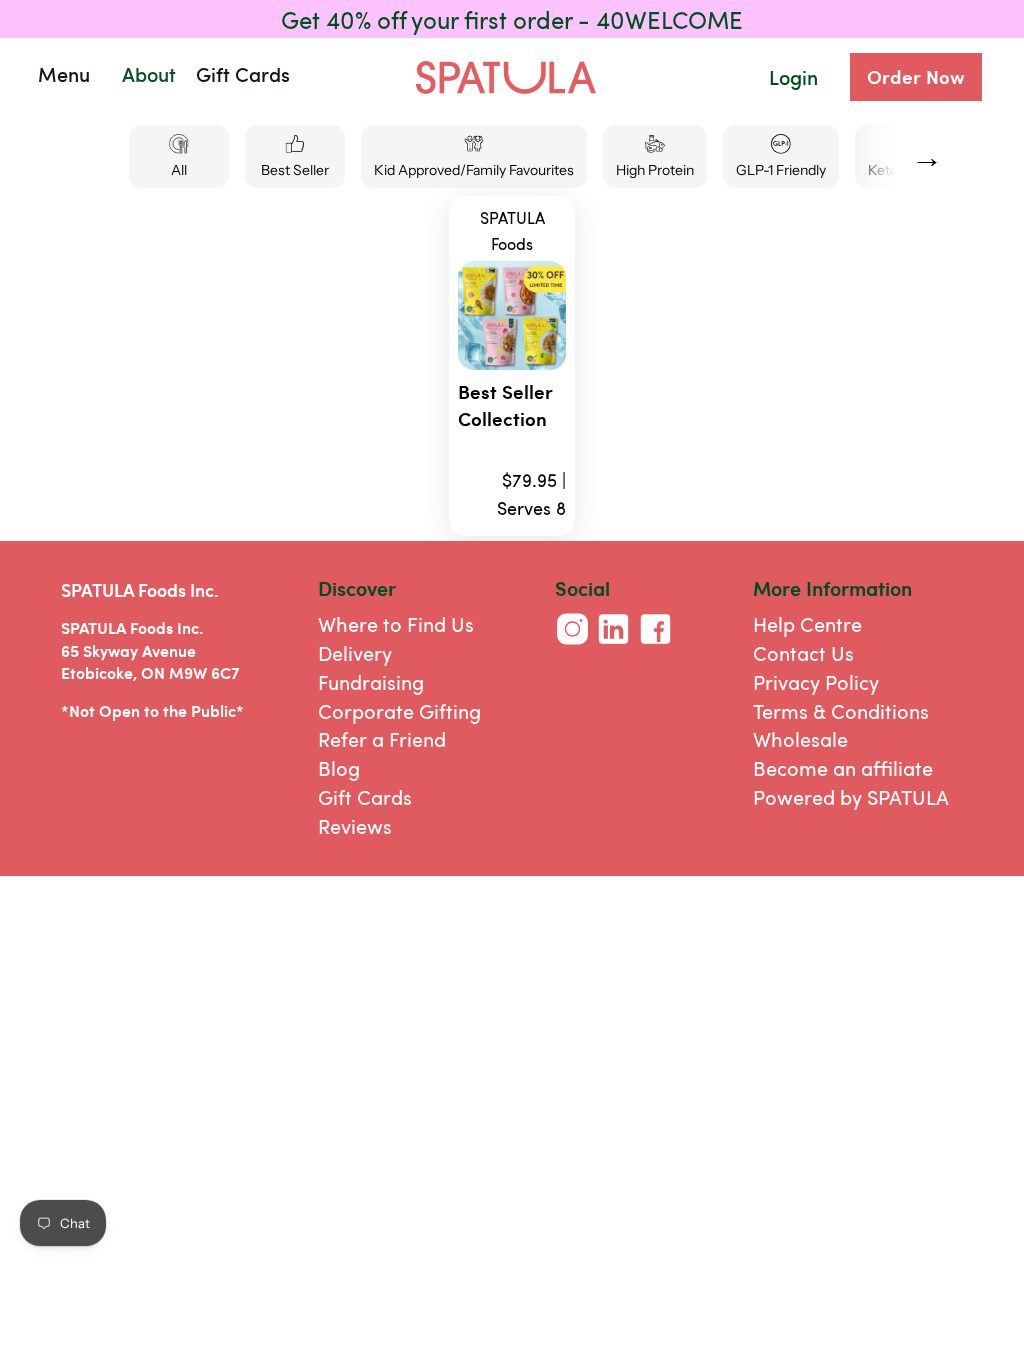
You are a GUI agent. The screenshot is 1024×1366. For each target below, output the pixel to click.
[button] (142, 74)
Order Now (916, 76)
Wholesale (800, 738)
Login (793, 77)
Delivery (355, 652)
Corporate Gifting (399, 710)
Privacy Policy (816, 681)
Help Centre (807, 623)
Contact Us (803, 652)
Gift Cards (365, 796)
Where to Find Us (396, 623)
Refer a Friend (382, 738)
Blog (339, 767)
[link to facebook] (655, 645)
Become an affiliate (843, 767)
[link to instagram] (572, 645)
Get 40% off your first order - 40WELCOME (512, 19)
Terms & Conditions (841, 710)
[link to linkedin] (613, 645)
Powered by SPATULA (851, 796)
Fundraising (371, 681)
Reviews (355, 825)
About (149, 74)
